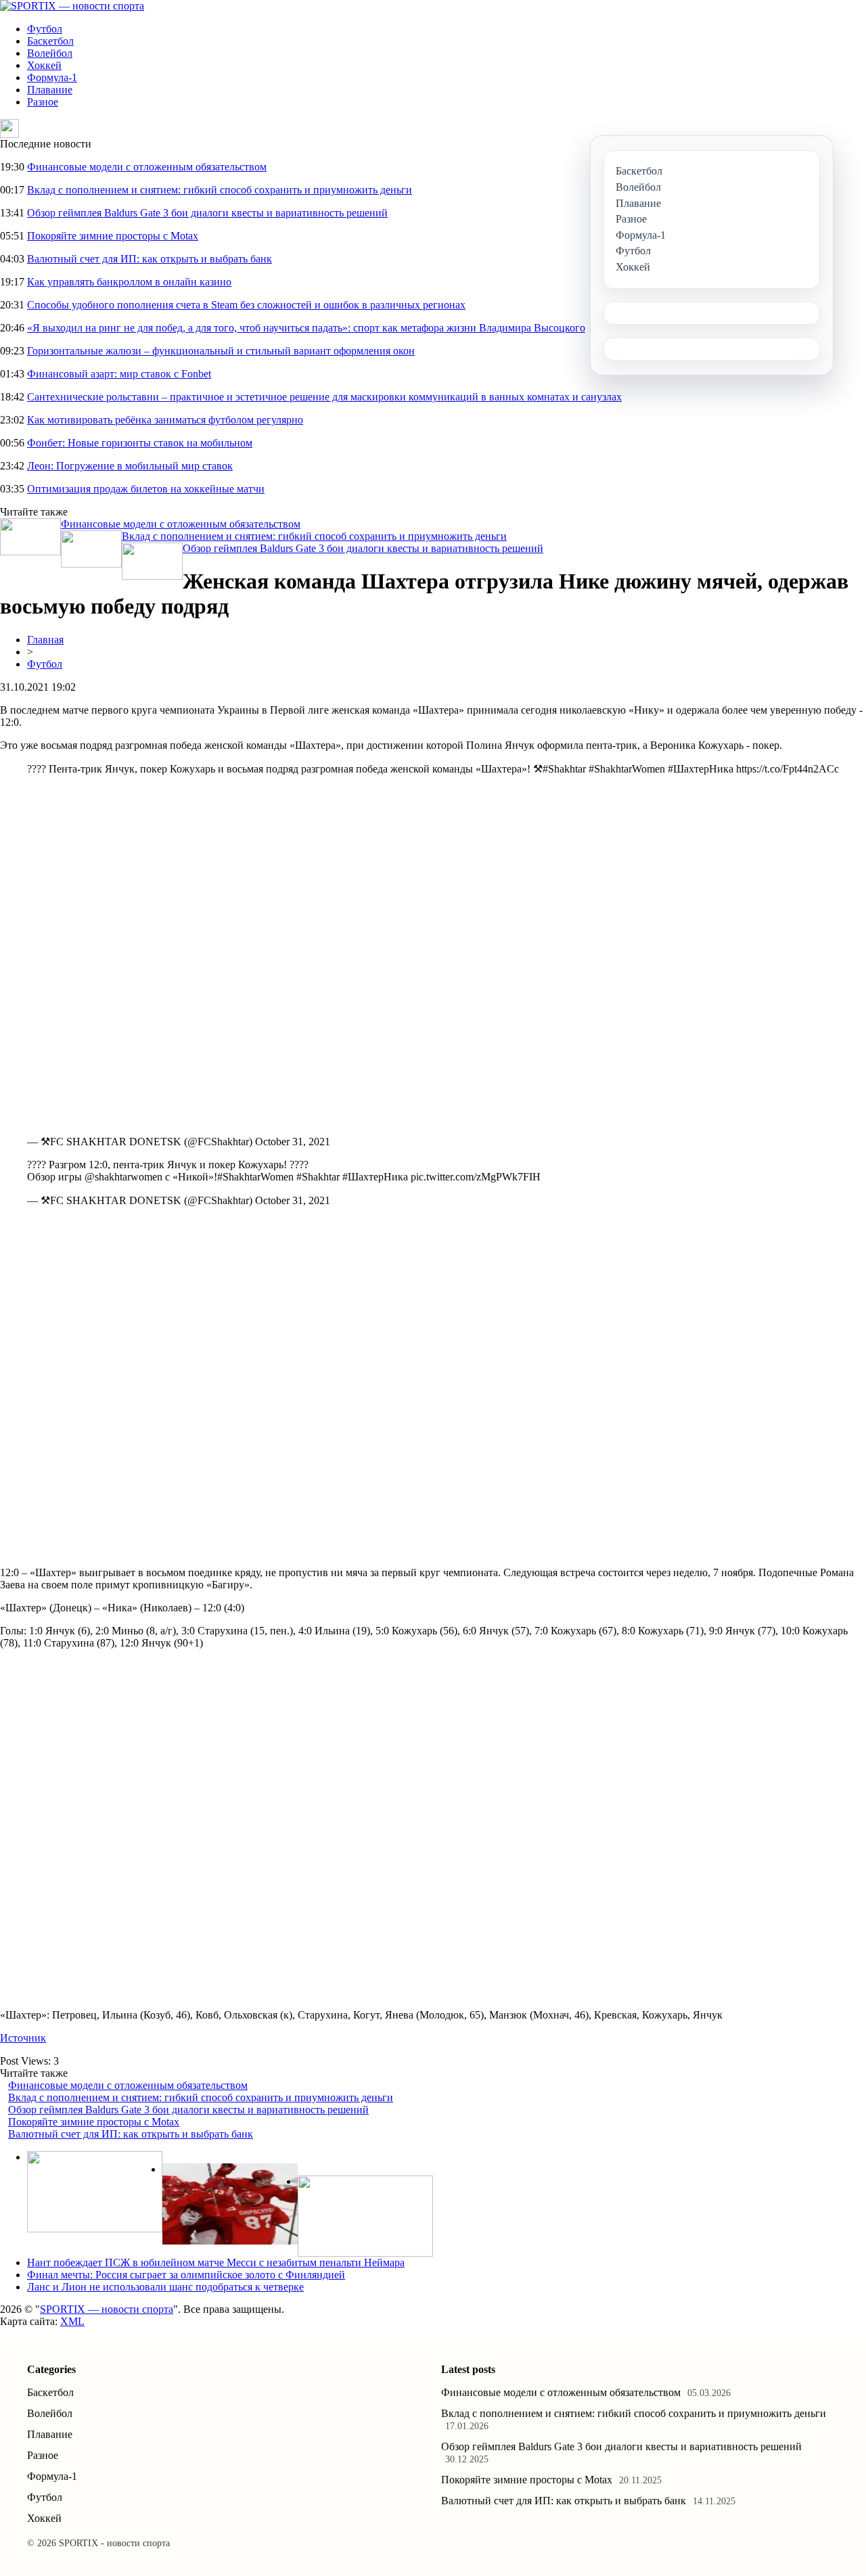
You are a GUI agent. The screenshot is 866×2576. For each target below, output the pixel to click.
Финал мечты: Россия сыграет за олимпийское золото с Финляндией (186, 2275)
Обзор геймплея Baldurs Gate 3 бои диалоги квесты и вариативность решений (207, 213)
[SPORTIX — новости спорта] (72, 6)
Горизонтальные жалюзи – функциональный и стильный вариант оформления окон (221, 351)
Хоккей (44, 65)
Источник (23, 2038)
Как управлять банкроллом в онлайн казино (129, 282)
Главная (45, 640)
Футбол (45, 29)
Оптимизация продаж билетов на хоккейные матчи (146, 489)
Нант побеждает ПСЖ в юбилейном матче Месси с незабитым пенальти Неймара (216, 2262)
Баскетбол (50, 41)
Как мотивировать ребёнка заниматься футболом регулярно (165, 420)
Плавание (50, 90)
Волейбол (50, 53)
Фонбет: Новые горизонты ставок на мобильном (140, 443)
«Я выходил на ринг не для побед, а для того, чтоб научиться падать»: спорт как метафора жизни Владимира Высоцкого (306, 328)
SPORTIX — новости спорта (107, 2309)
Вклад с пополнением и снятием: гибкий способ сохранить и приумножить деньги (220, 190)
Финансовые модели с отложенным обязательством (147, 167)
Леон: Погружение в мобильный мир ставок (130, 466)
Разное (43, 102)
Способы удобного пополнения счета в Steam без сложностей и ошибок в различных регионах (246, 305)
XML (72, 2321)
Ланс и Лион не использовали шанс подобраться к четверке (165, 2287)
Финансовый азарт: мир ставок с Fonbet (119, 374)
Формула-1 (52, 77)
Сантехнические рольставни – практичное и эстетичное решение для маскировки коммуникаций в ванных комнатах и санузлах (324, 397)
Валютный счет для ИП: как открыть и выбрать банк (150, 259)
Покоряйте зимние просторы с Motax (113, 236)
